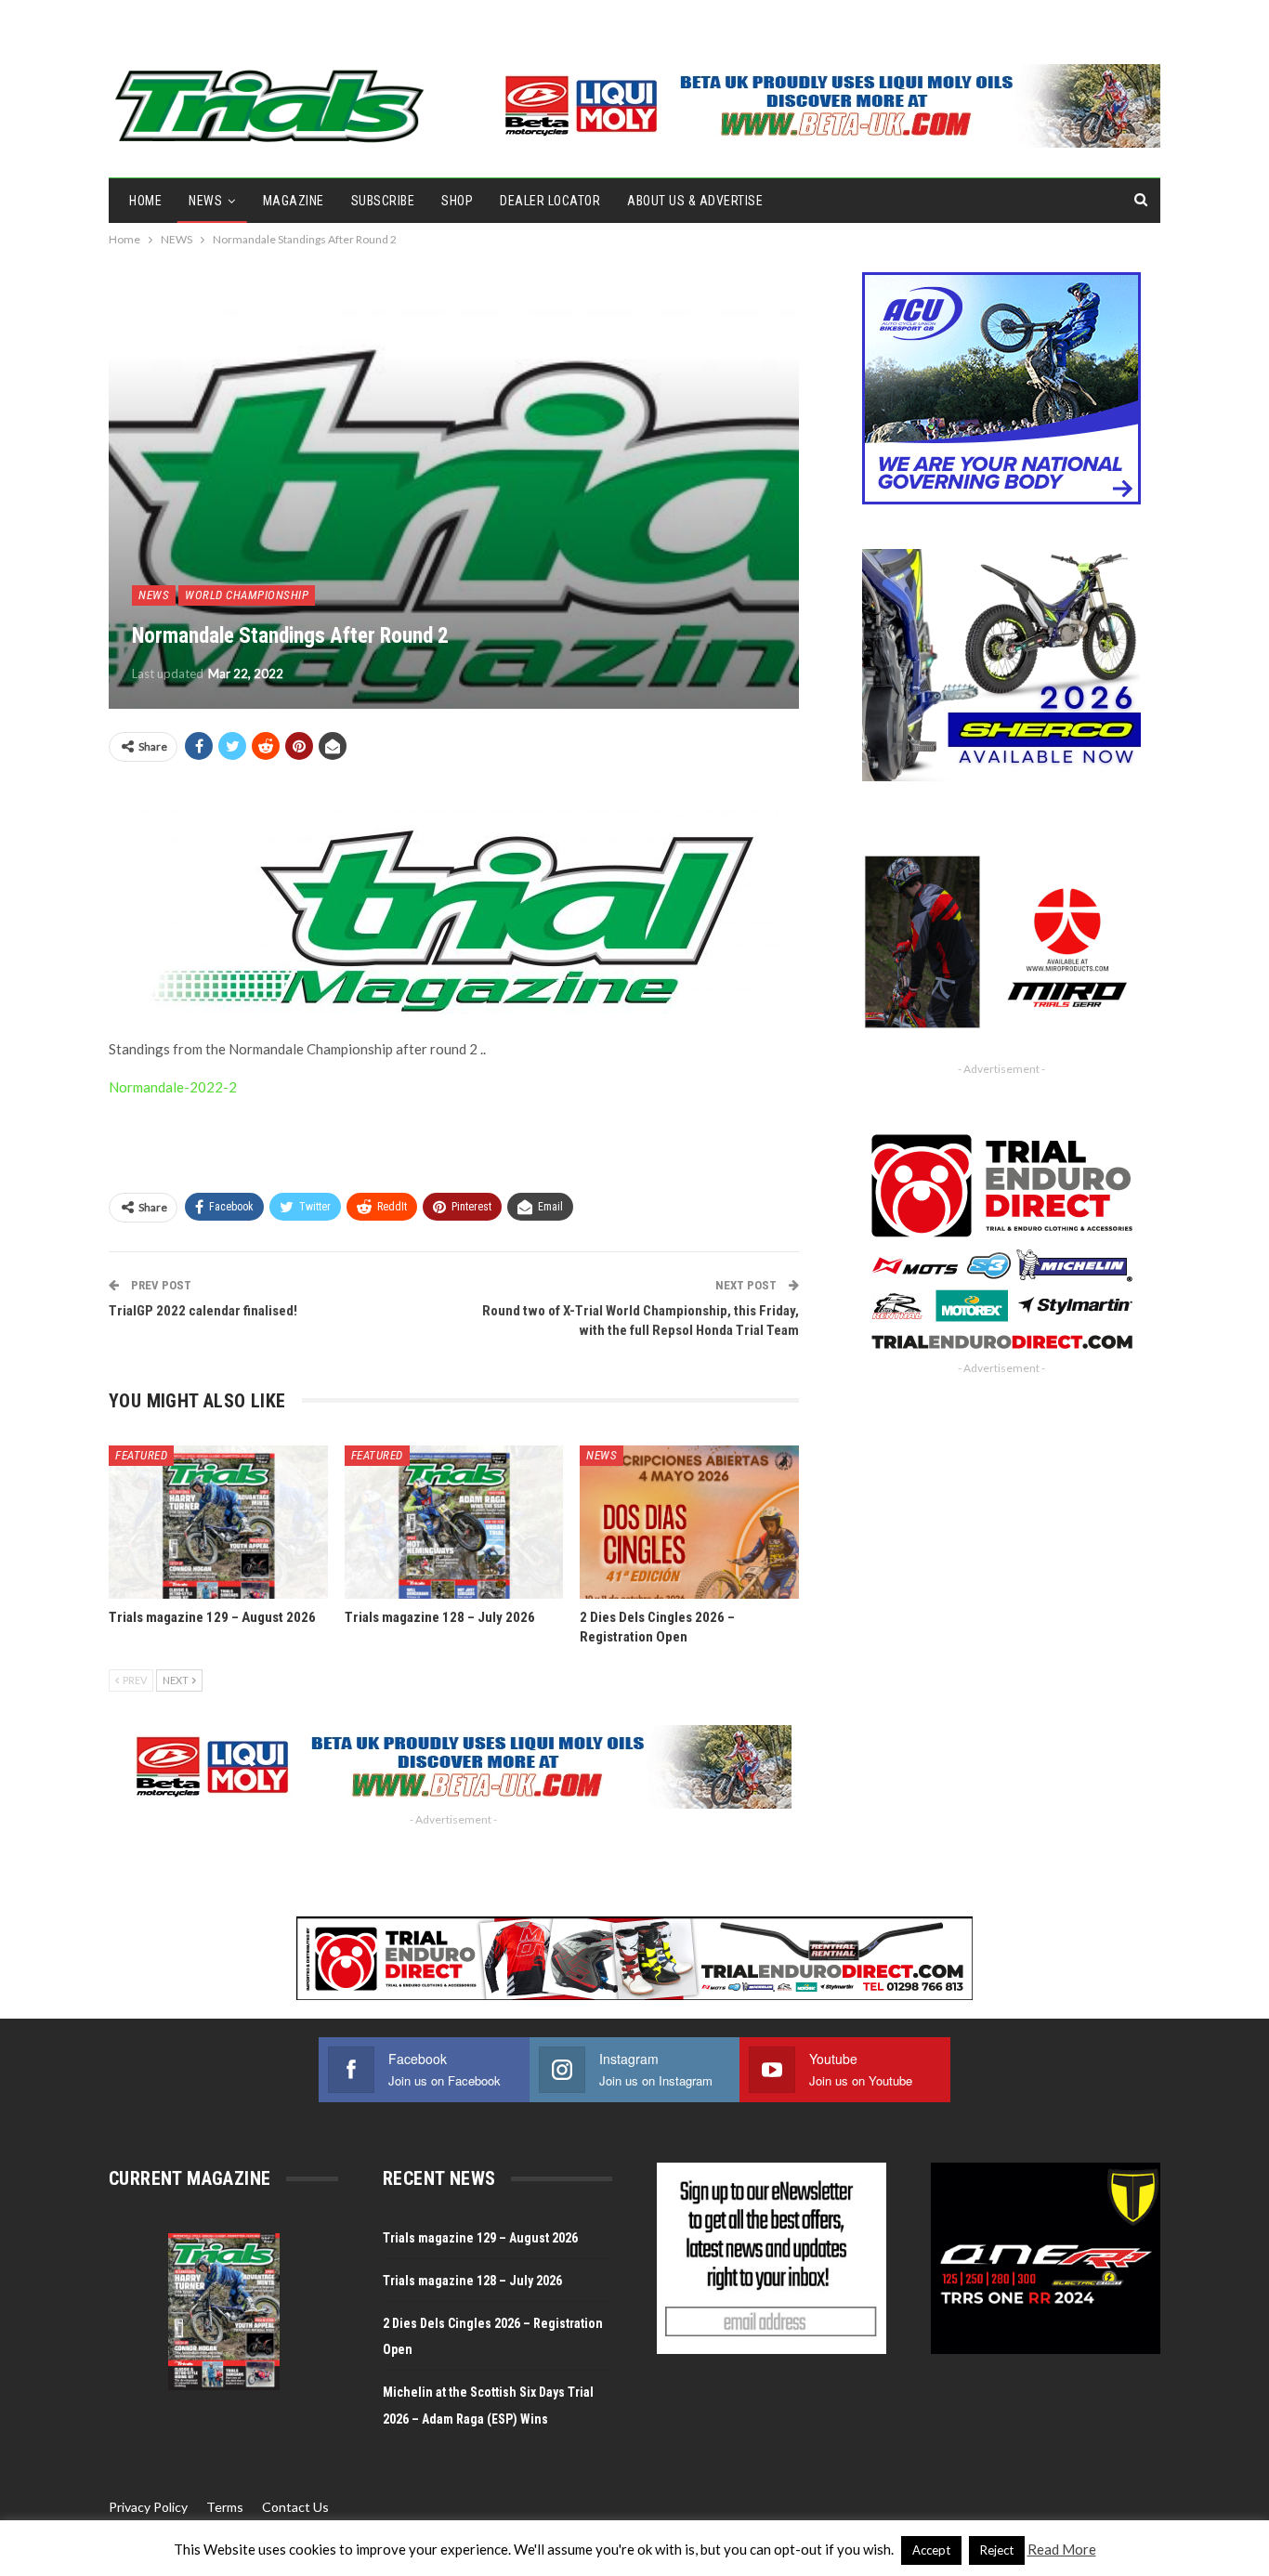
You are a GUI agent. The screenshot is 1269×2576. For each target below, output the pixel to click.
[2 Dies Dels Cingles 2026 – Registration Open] (689, 1522)
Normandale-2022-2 (173, 1087)
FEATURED (141, 1455)
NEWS (205, 201)
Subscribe (383, 201)
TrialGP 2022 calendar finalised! (203, 1311)
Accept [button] (931, 2550)
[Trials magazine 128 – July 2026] (454, 1522)
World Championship (247, 595)
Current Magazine (190, 2178)
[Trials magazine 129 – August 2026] (218, 1522)
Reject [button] (997, 2550)
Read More (1062, 2549)
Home (145, 201)
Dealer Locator (550, 201)
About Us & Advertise (695, 201)
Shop (457, 201)
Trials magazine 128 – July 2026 (472, 2281)
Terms (225, 2507)
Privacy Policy (148, 2507)
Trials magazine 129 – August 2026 (480, 2238)
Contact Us (295, 2507)
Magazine (294, 201)
